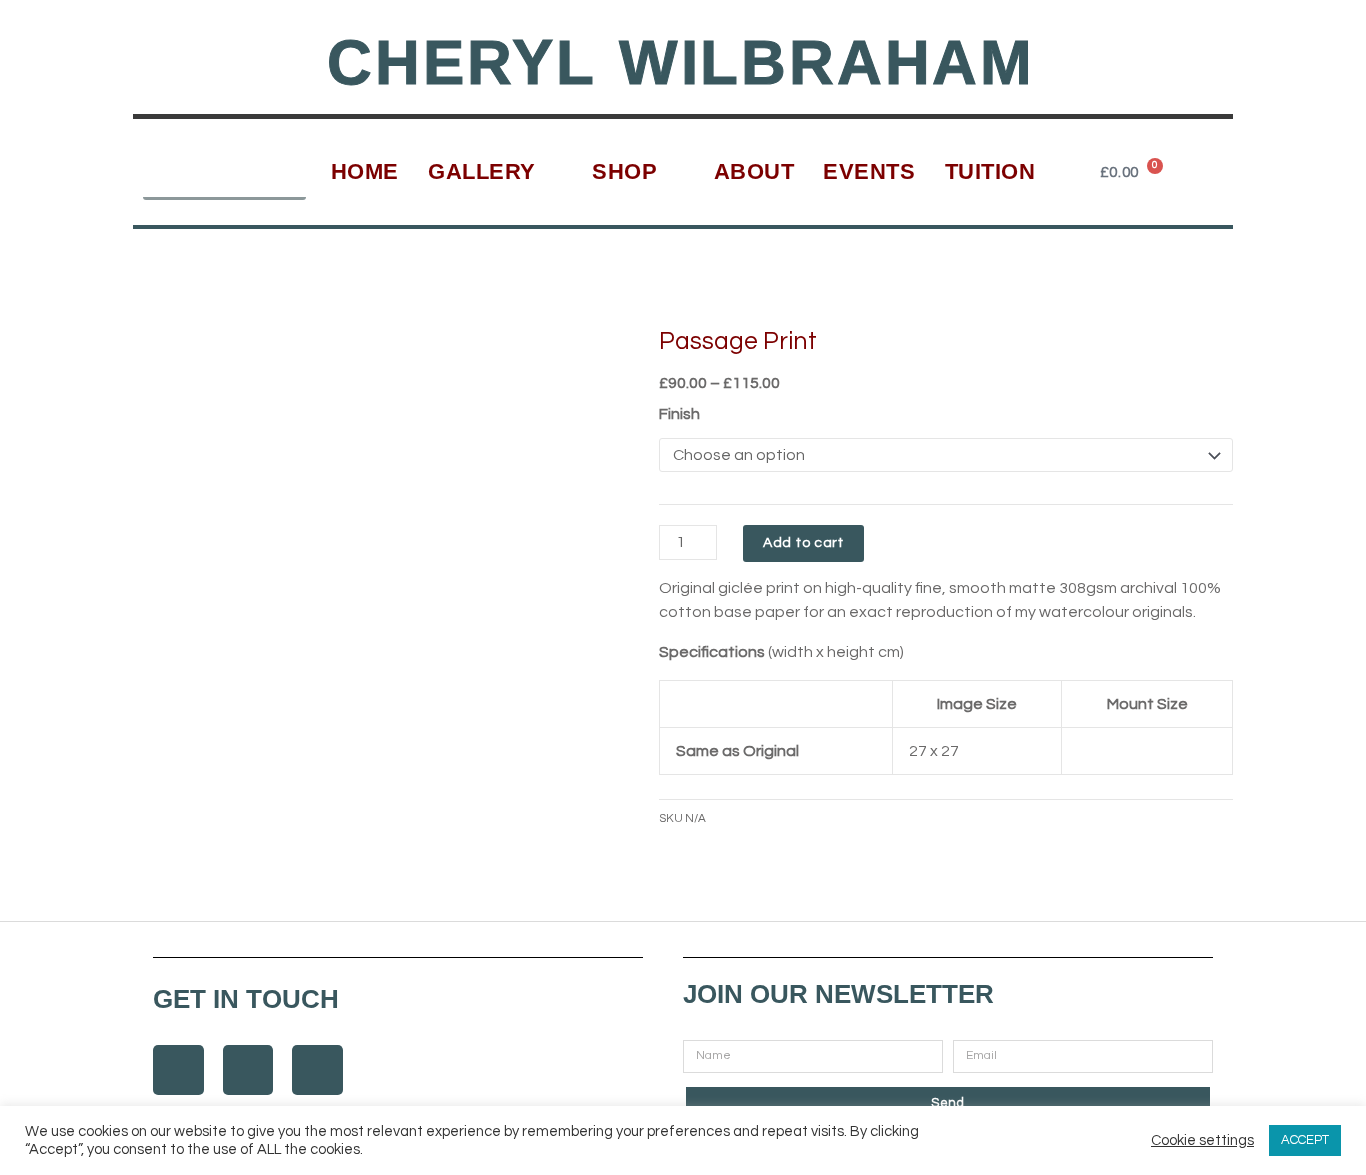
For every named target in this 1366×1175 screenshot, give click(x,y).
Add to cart (803, 543)
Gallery (482, 171)
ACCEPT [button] (1305, 1140)
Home (365, 171)
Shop (624, 171)
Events (869, 171)
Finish (679, 414)
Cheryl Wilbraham (681, 62)
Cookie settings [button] (1202, 1140)
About (754, 171)
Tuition (990, 171)
